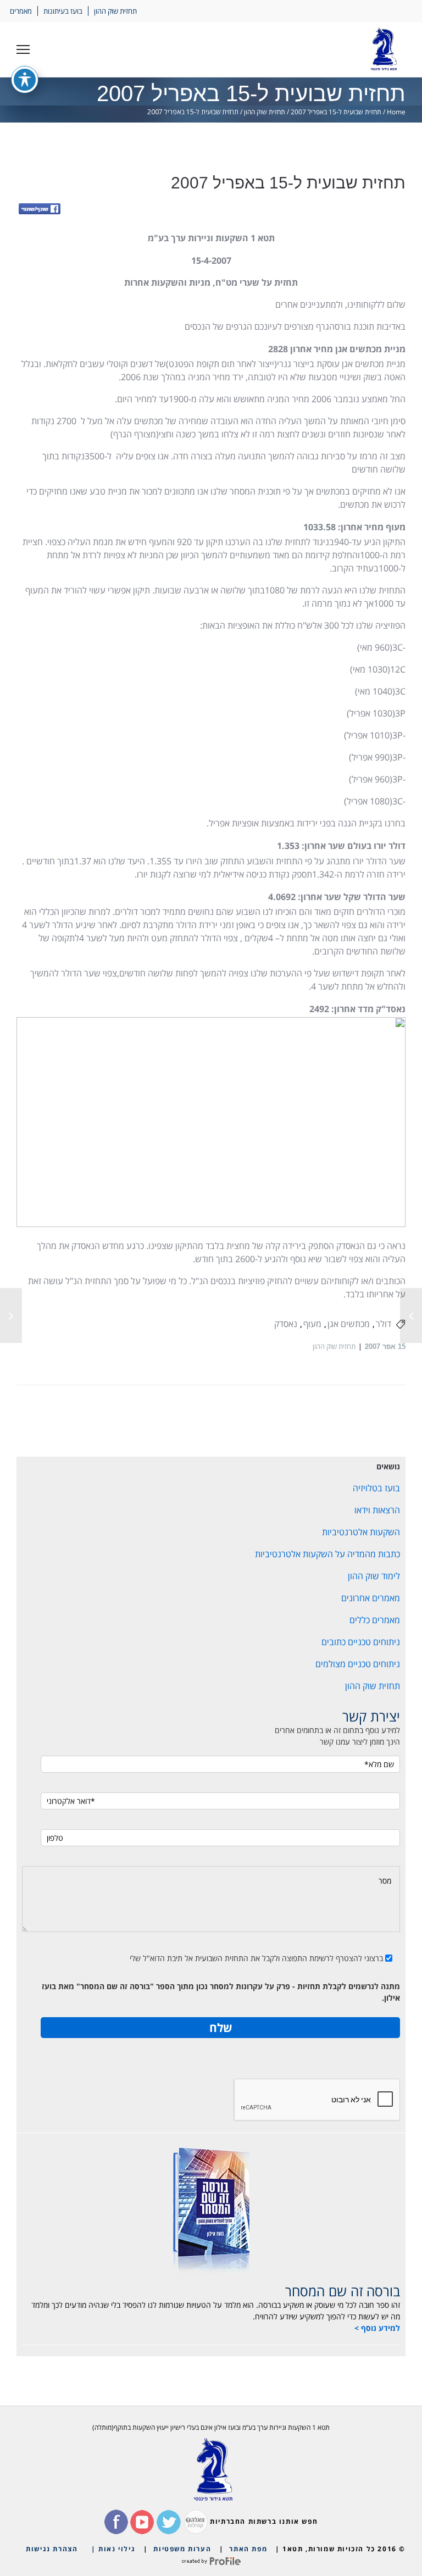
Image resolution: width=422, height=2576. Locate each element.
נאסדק (286, 1324)
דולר (384, 1324)
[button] (23, 49)
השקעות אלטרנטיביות (361, 1532)
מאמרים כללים (375, 1620)
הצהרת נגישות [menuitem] (52, 2549)
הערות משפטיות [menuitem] (182, 2549)
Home (396, 112)
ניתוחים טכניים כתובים (361, 1642)
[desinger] (211, 2561)
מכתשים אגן (349, 1324)
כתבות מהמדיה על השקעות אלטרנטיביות (327, 1554)
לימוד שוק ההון (374, 1576)
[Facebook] (40, 210)
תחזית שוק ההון (115, 11)
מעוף (312, 1324)
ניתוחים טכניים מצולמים (358, 1664)
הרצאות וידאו (377, 1510)
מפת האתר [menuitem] (248, 2549)
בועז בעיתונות (63, 11)
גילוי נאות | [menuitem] (113, 2549)
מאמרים (21, 11)
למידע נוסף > (377, 2328)
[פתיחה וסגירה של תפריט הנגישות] (25, 80)
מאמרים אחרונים (371, 1598)
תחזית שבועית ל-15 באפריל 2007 (336, 112)
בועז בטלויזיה (376, 1488)
